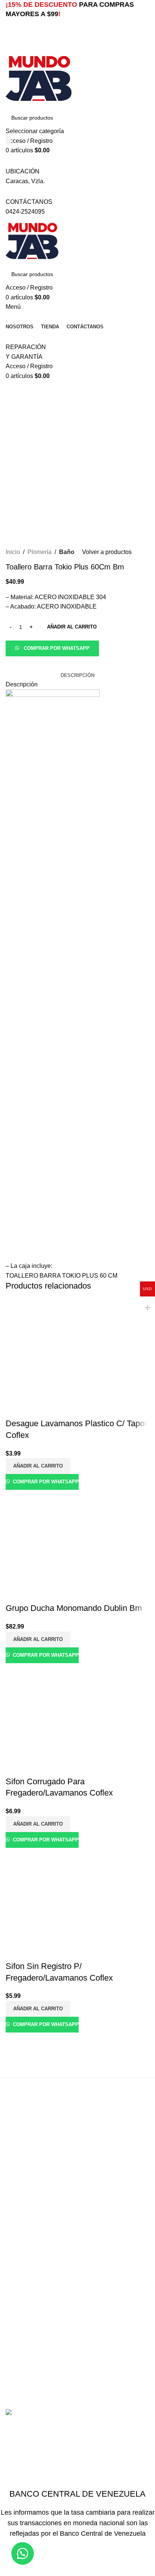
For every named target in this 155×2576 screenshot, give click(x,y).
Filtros (14, 2206)
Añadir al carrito (72, 627)
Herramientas (24, 2216)
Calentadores (24, 2178)
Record (15, 2293)
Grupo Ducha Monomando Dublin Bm (74, 1608)
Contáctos (19, 2322)
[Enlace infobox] (77, 1209)
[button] (52, 648)
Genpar (16, 2274)
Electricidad (21, 2197)
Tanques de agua (29, 2245)
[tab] (77, 675)
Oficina (15, 2226)
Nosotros (18, 2312)
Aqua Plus (20, 2264)
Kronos (15, 2283)
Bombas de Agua (29, 2187)
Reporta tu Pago (27, 2331)
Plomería (18, 2235)
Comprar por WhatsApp (57, 648)
